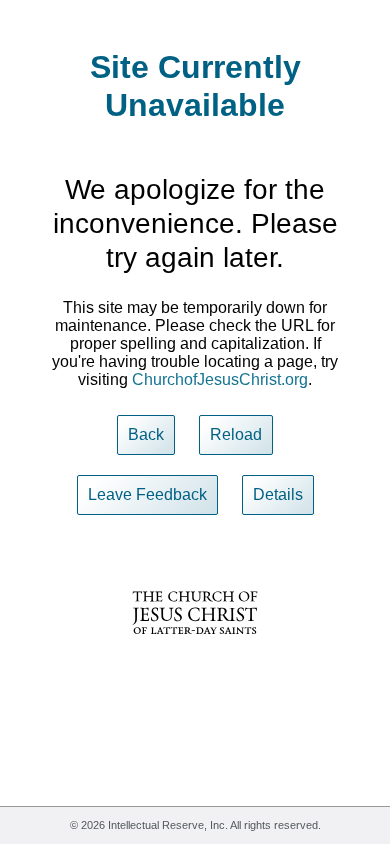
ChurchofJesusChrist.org (220, 379)
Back (146, 434)
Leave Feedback (147, 494)
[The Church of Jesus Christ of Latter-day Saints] (195, 647)
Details (278, 494)
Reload (236, 434)
